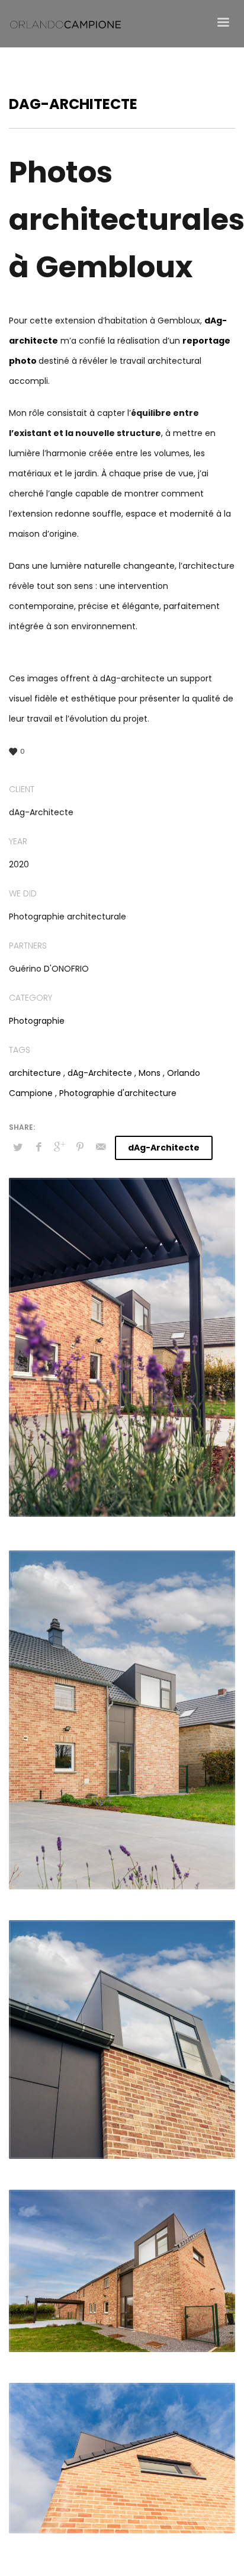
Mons (150, 1073)
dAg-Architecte (100, 1073)
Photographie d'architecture (118, 1093)
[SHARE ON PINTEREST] (80, 1147)
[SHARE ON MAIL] (101, 1147)
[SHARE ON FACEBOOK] (38, 1147)
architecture (35, 1073)
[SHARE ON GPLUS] (59, 1147)
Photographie (37, 1021)
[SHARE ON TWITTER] (18, 1148)
